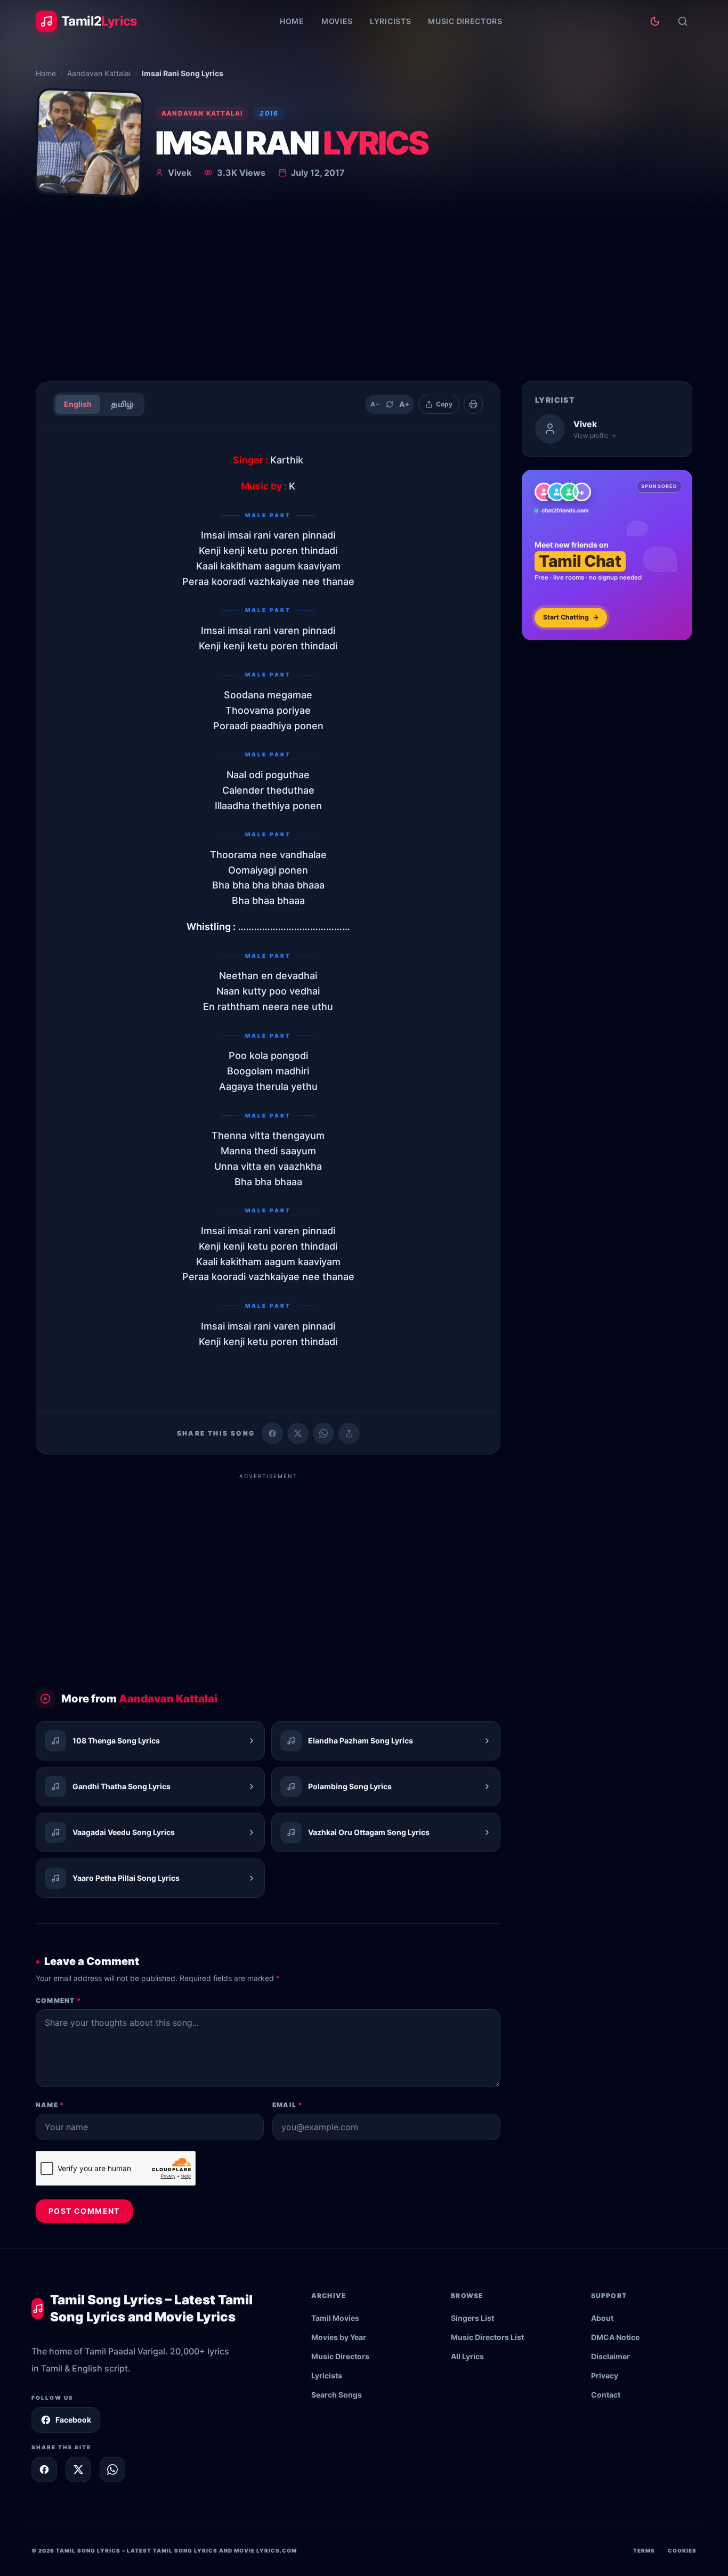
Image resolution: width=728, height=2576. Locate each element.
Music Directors (465, 21)
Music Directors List (487, 2337)
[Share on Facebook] (272, 1433)
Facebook (73, 2420)
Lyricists (390, 21)
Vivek (180, 173)
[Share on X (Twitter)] (298, 1433)
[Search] (683, 21)
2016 (269, 113)
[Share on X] (78, 2469)
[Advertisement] (364, 293)
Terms (644, 2550)
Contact (606, 2395)
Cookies (682, 2550)
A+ (405, 404)
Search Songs (337, 2395)
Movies (337, 21)
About (602, 2318)
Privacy (605, 2375)
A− (375, 404)
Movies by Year (339, 2337)
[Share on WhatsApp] (323, 1433)
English (78, 404)
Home (292, 21)
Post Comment (84, 2211)
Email (287, 2105)
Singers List (472, 2318)
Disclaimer (610, 2356)
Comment (58, 2000)
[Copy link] (349, 1433)
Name (50, 2105)
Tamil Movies (335, 2318)
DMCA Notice (615, 2337)
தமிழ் (122, 404)
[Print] (473, 404)
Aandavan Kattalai (99, 73)
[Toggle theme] (655, 21)
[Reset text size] (390, 404)
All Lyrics (467, 2356)
